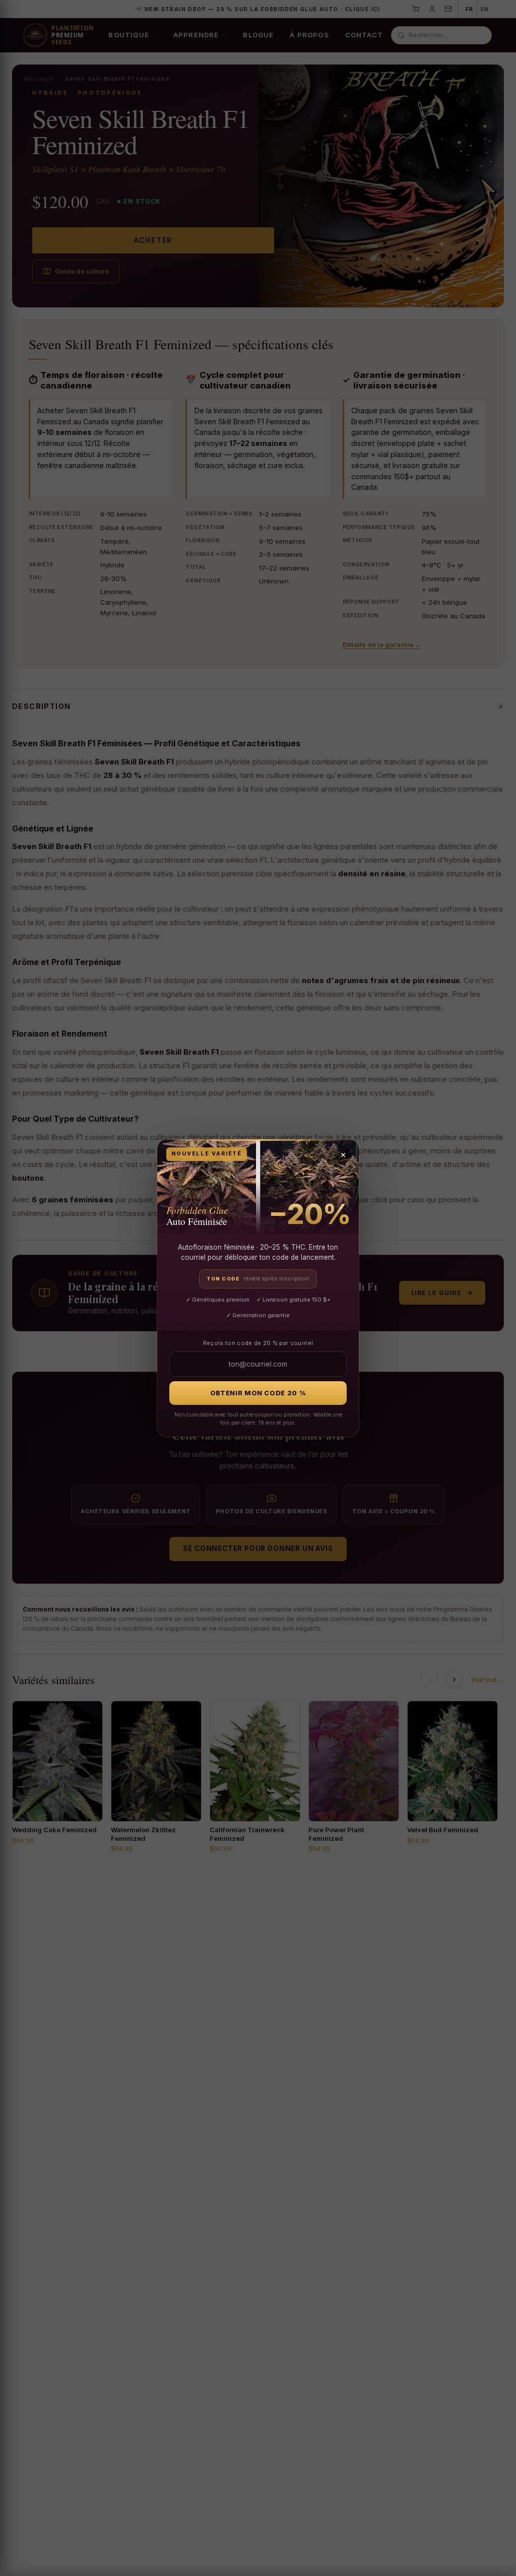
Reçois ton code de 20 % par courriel (258, 1343)
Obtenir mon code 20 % (258, 1393)
